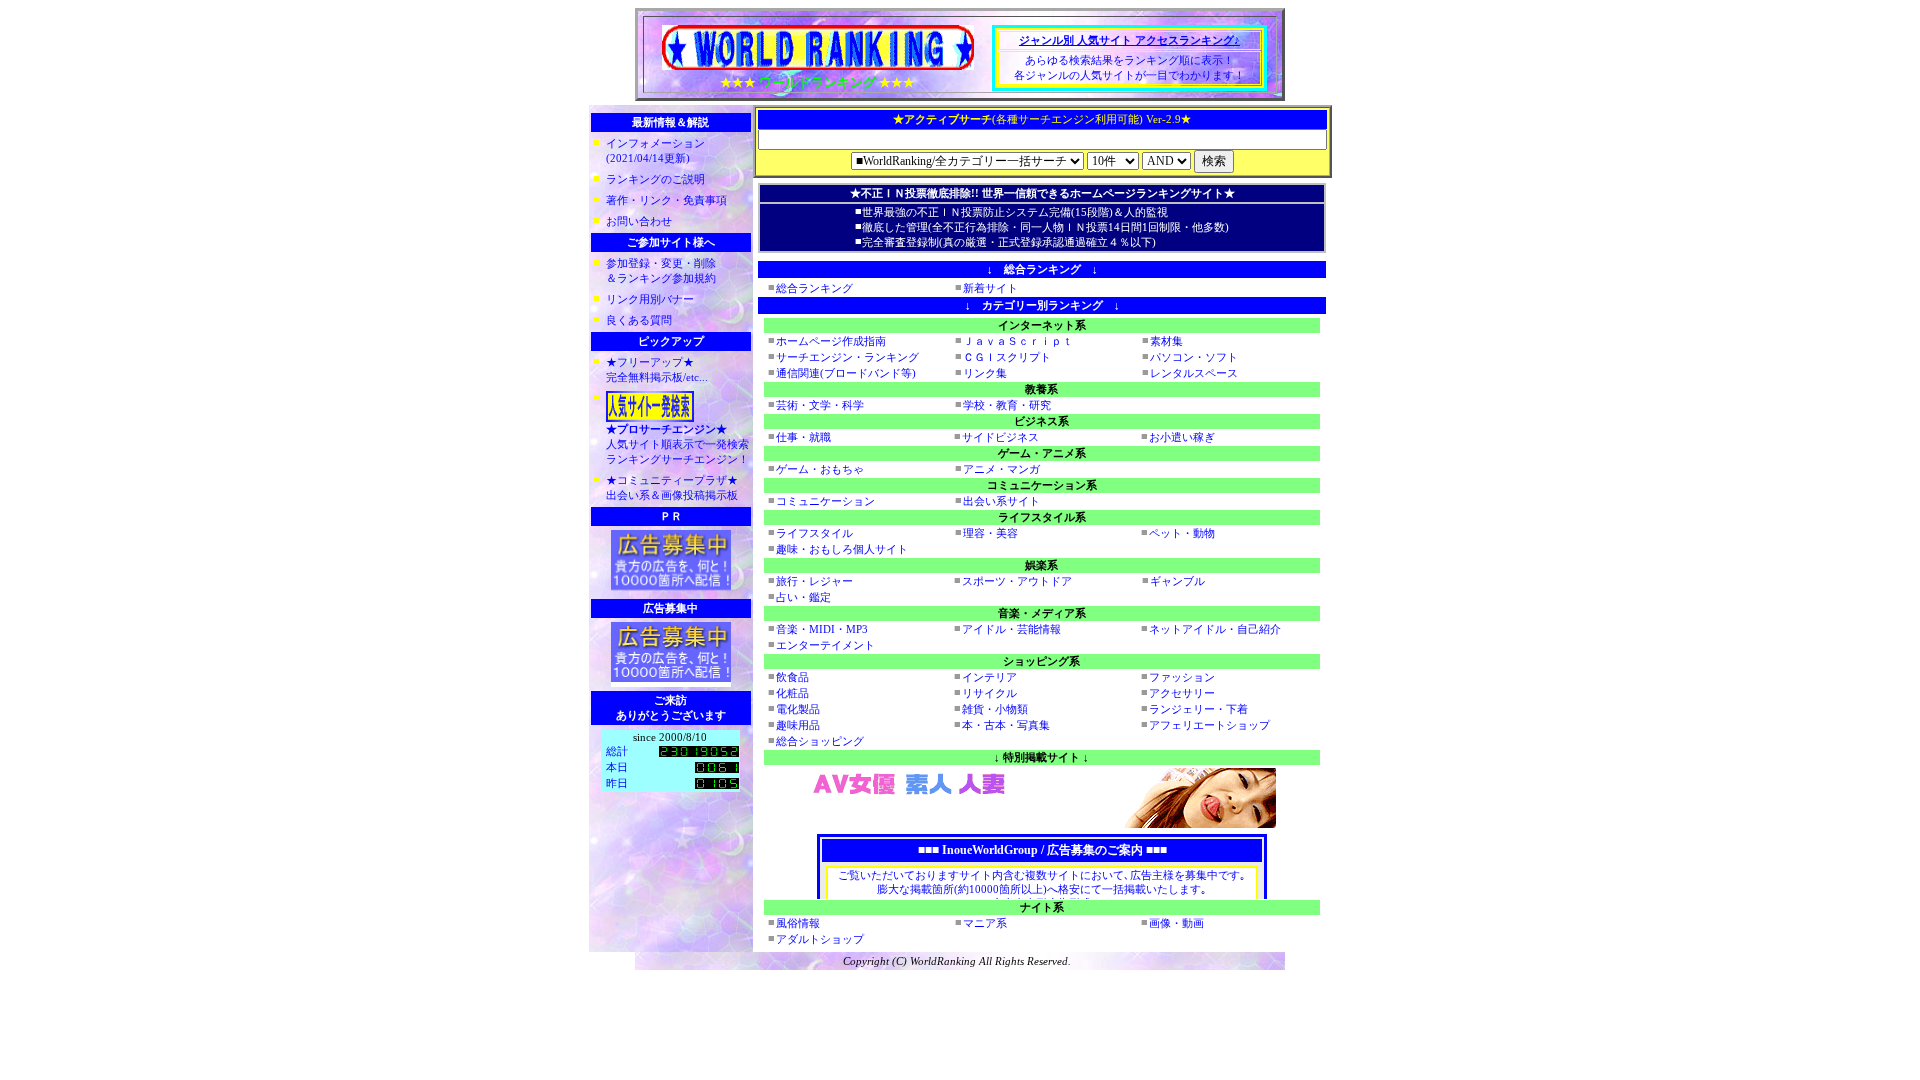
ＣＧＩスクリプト (1007, 357)
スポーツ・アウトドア (1017, 581)
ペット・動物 (1182, 533)
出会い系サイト (1001, 501)
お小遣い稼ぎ (1182, 437)
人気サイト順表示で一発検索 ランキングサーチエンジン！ (677, 444)
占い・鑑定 (803, 597)
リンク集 (985, 373)
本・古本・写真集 (1006, 725)
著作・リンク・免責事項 (666, 200)
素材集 (1166, 341)
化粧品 (792, 693)
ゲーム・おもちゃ (820, 469)
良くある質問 (639, 320)
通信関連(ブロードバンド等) (846, 373)
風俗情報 (798, 923)
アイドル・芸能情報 (1011, 629)
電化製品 (798, 709)
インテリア (989, 677)
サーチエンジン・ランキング (847, 357)
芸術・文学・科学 (820, 405)
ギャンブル (1177, 581)
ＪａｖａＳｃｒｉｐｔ (1018, 341)
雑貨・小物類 (995, 709)
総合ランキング (814, 288)
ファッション (1182, 677)
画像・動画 (1176, 923)
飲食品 (792, 677)
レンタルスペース (1194, 373)
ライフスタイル (814, 533)
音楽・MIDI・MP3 (822, 629)
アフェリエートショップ (1209, 725)
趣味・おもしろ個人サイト (842, 549)
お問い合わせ (639, 221)
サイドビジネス (1000, 437)
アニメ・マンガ (1001, 469)
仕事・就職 (803, 437)
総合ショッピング (820, 741)
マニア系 (985, 923)
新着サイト (990, 288)
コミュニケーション (825, 501)
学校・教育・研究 (1007, 405)
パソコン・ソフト (1194, 357)
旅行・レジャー (814, 581)
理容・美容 (990, 533)
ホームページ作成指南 (831, 341)
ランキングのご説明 (655, 179)
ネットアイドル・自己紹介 (1215, 629)
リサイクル (989, 693)
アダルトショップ (820, 939)
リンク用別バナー (650, 299)
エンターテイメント (825, 645)
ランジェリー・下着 (1198, 709)
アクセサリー (1182, 693)
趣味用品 (798, 725)
